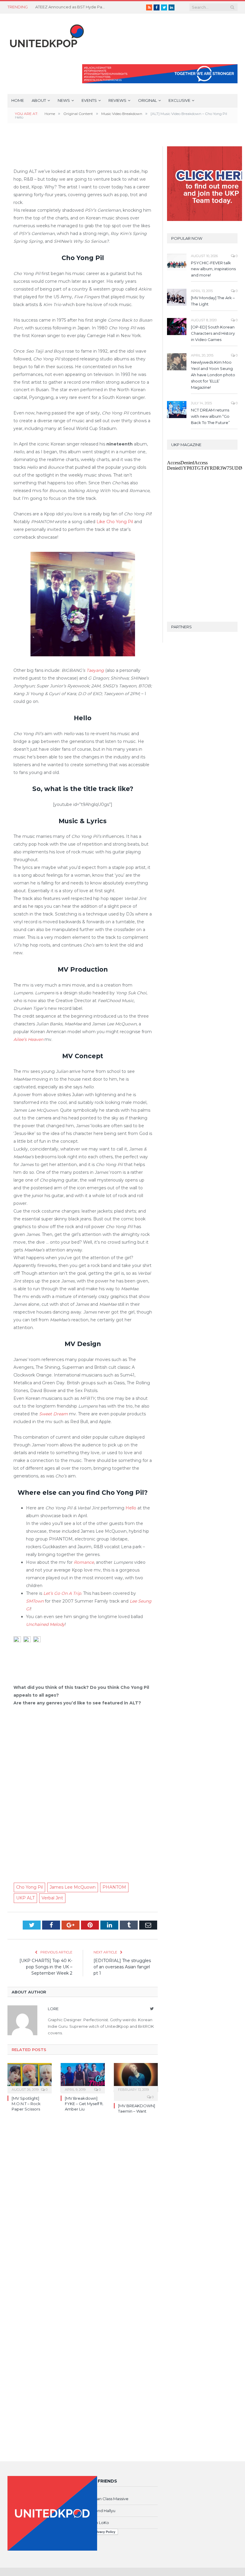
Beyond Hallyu (101, 2511)
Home (18, 100)
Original (147, 100)
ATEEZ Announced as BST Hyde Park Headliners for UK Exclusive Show (71, 7)
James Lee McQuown (73, 1887)
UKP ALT (25, 1898)
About (39, 100)
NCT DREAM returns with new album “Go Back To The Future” (210, 416)
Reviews (117, 100)
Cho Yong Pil (29, 1887)
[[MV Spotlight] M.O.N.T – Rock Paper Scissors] (30, 2077)
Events (89, 100)
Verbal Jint (52, 1898)
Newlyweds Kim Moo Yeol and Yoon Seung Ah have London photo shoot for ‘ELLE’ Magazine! (213, 375)
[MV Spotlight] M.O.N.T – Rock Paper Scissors (26, 2104)
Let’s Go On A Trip (62, 1593)
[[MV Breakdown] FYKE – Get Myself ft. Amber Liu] (83, 2077)
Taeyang (95, 670)
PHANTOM (114, 1887)
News (64, 100)
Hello (131, 1508)
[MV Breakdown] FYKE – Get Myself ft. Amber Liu (84, 2104)
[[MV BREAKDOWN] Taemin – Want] (136, 2077)
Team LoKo (98, 2523)
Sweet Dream (53, 1414)
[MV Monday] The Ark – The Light (213, 301)
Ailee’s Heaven (28, 1039)
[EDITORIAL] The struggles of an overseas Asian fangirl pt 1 (122, 1967)
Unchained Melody (45, 1624)
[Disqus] (83, 2205)
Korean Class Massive (108, 2499)
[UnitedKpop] (46, 34)
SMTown (35, 1601)
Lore (53, 2009)
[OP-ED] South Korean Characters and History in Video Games (213, 333)
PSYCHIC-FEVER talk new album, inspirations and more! (213, 269)
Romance (84, 1562)
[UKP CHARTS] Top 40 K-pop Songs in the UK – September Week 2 (46, 1967)
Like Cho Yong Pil (115, 522)
